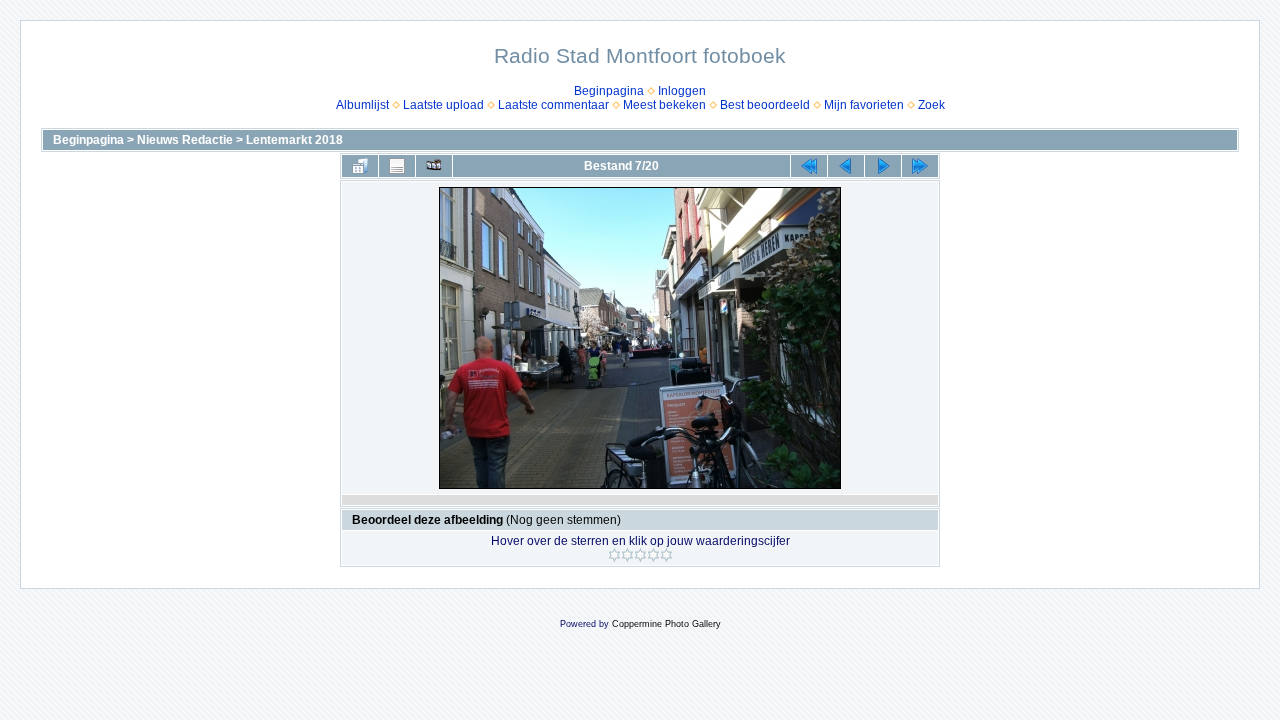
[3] (640, 555)
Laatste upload (443, 105)
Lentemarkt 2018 (294, 140)
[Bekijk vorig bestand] (846, 166)
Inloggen (682, 91)
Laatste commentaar (553, 105)
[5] (666, 555)
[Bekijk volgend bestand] (883, 166)
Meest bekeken (664, 105)
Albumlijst (362, 105)
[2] (627, 555)
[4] (653, 555)
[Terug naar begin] (809, 166)
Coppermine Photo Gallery (666, 624)
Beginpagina (609, 91)
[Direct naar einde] (920, 166)
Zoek (931, 105)
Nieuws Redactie (185, 140)
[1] (614, 555)
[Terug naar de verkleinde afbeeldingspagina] (360, 166)
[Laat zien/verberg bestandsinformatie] (397, 166)
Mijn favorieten (864, 105)
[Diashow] (434, 166)
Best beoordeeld (765, 105)
